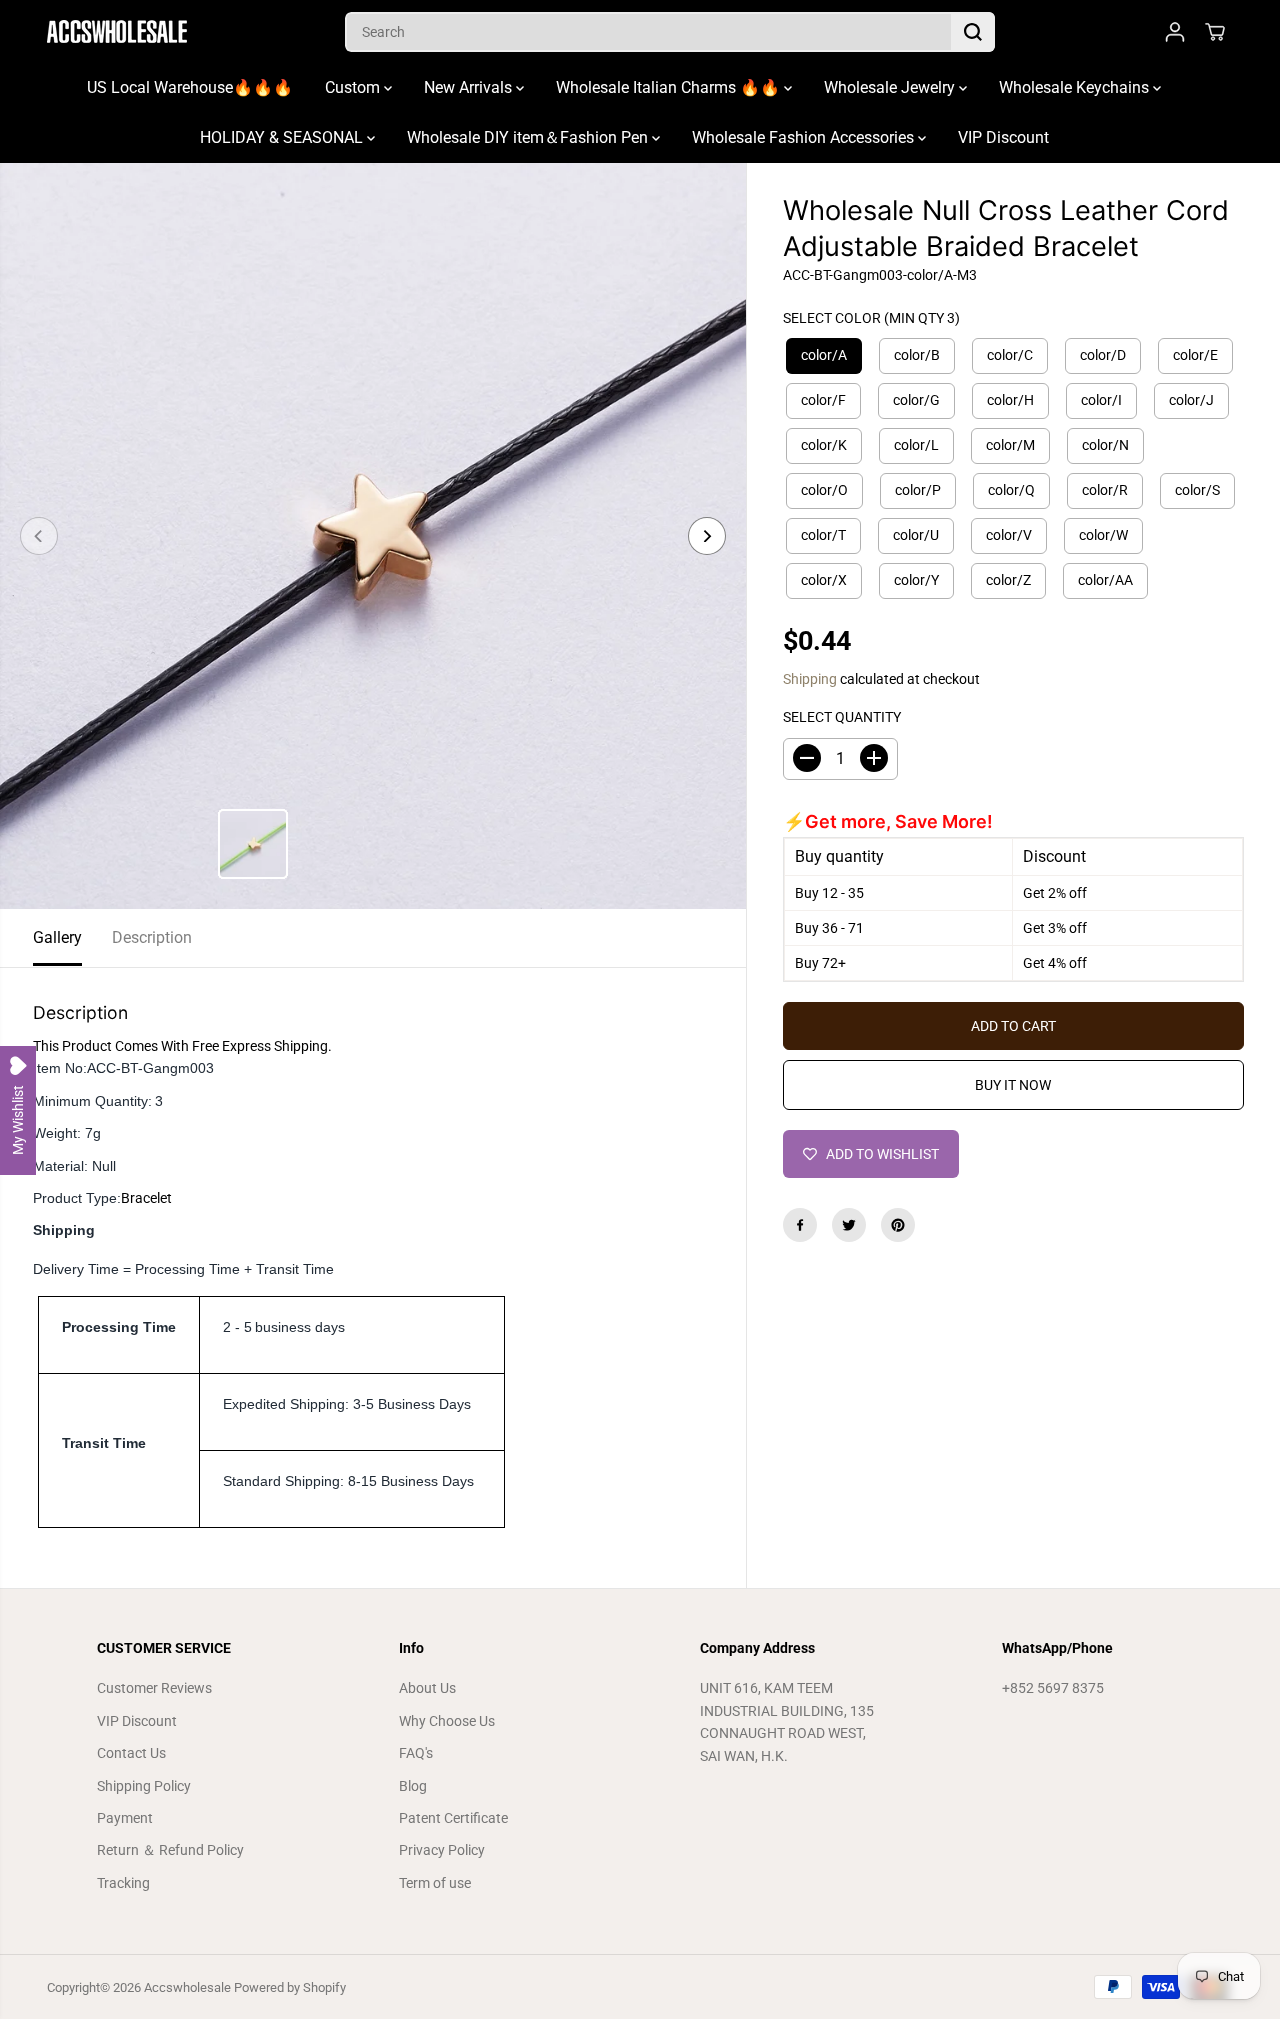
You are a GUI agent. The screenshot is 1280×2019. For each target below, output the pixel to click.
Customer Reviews (154, 1688)
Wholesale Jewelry (891, 87)
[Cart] (1215, 32)
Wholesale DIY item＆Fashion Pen (529, 137)
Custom (354, 87)
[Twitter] (849, 1225)
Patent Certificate (453, 1818)
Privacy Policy (442, 1850)
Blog (413, 1786)
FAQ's (416, 1753)
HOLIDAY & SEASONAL (283, 137)
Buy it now (1013, 1085)
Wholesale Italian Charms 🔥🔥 (670, 87)
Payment (125, 1818)
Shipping (810, 679)
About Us (427, 1688)
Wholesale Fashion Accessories (805, 137)
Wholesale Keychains (1076, 87)
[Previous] (39, 536)
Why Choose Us (447, 1721)
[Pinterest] (898, 1225)
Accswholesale (187, 1987)
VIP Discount (1003, 137)
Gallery (57, 937)
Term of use (435, 1883)
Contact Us (131, 1753)
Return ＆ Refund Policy (170, 1850)
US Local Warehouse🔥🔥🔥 (190, 87)
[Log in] (1175, 32)
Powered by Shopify (290, 1987)
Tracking (123, 1883)
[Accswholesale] (117, 31)
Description (152, 937)
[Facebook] (800, 1225)
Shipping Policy (144, 1786)
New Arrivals (470, 87)
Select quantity (842, 717)
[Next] (707, 536)
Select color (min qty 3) (871, 317)
